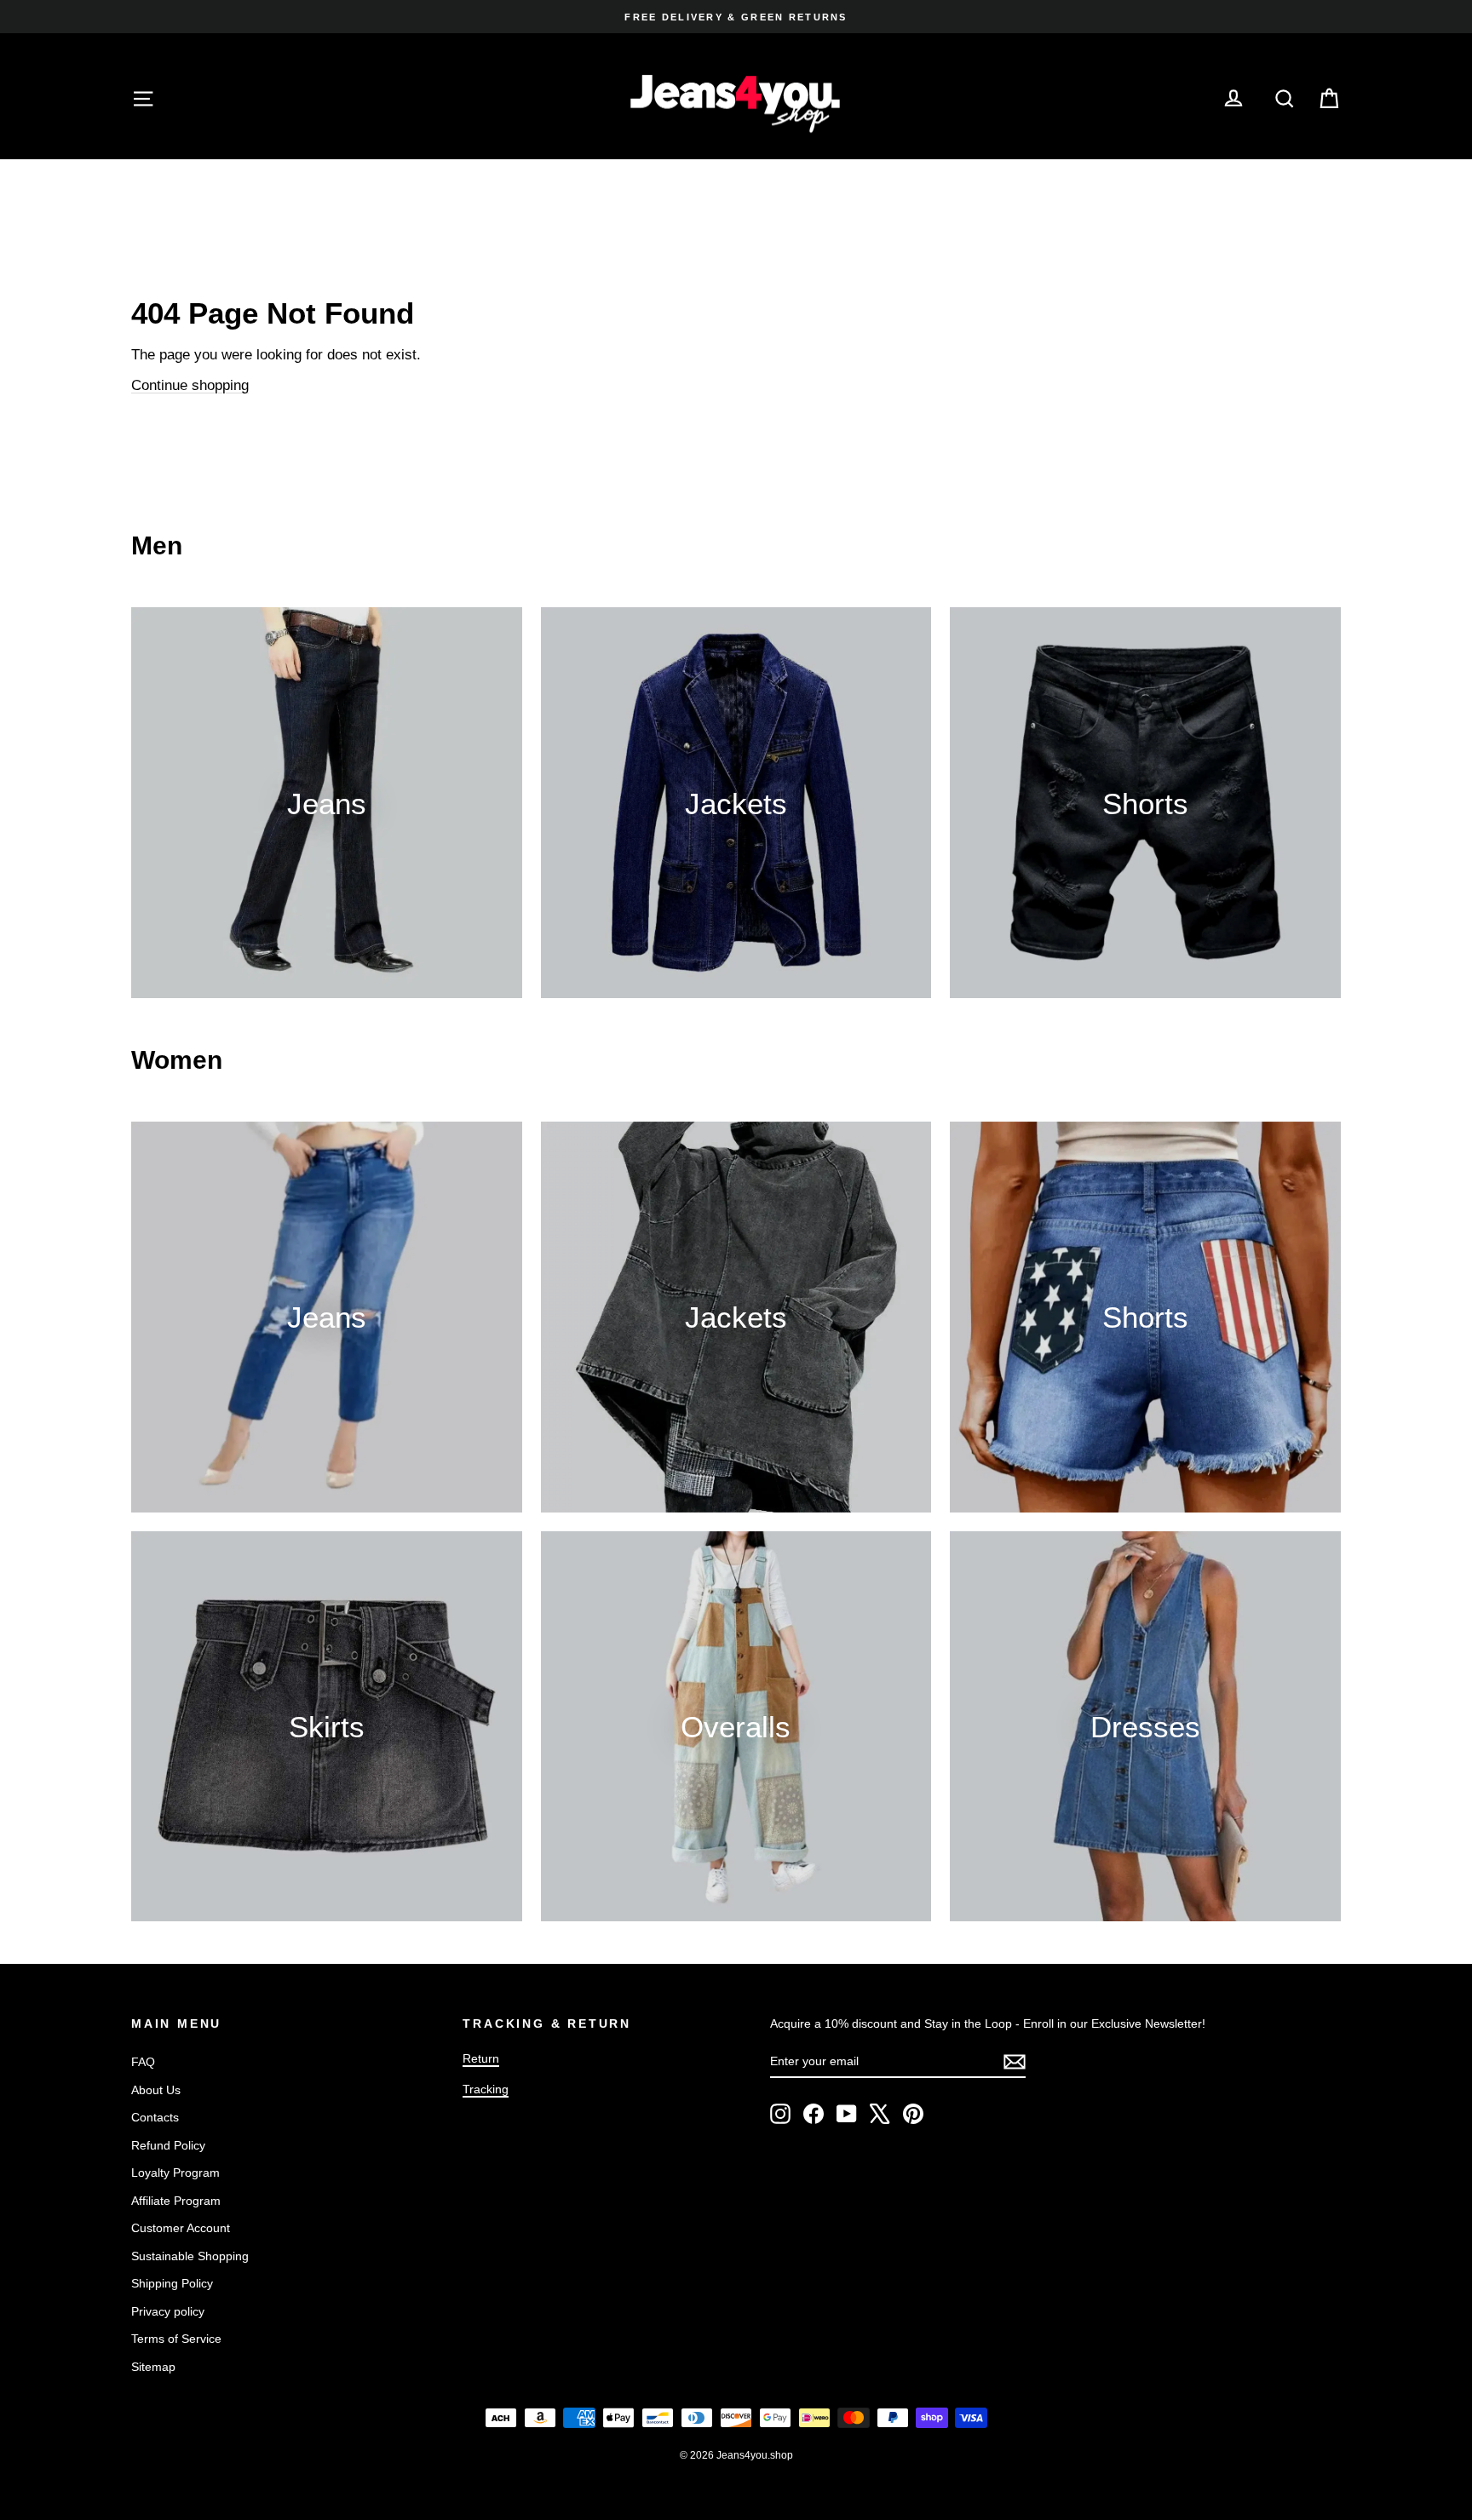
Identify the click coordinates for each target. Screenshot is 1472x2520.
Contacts (155, 2117)
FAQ (143, 2062)
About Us (156, 2090)
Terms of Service (176, 2339)
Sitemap (153, 2367)
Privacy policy (168, 2311)
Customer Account (181, 2228)
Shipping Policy (172, 2283)
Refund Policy (168, 2145)
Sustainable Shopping (190, 2256)
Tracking (486, 2089)
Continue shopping (190, 385)
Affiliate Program (176, 2201)
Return (481, 2058)
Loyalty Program (175, 2173)
